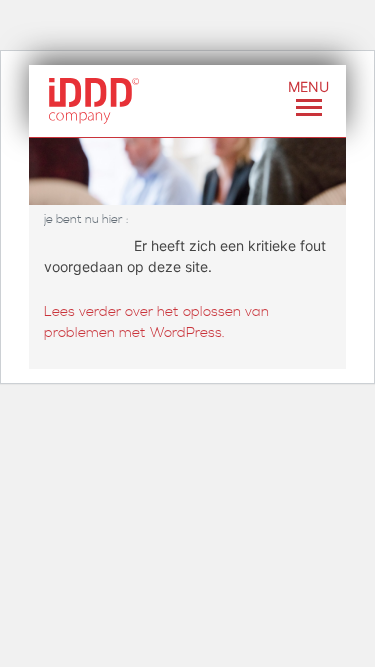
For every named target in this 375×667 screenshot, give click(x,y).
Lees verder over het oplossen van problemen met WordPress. (156, 322)
